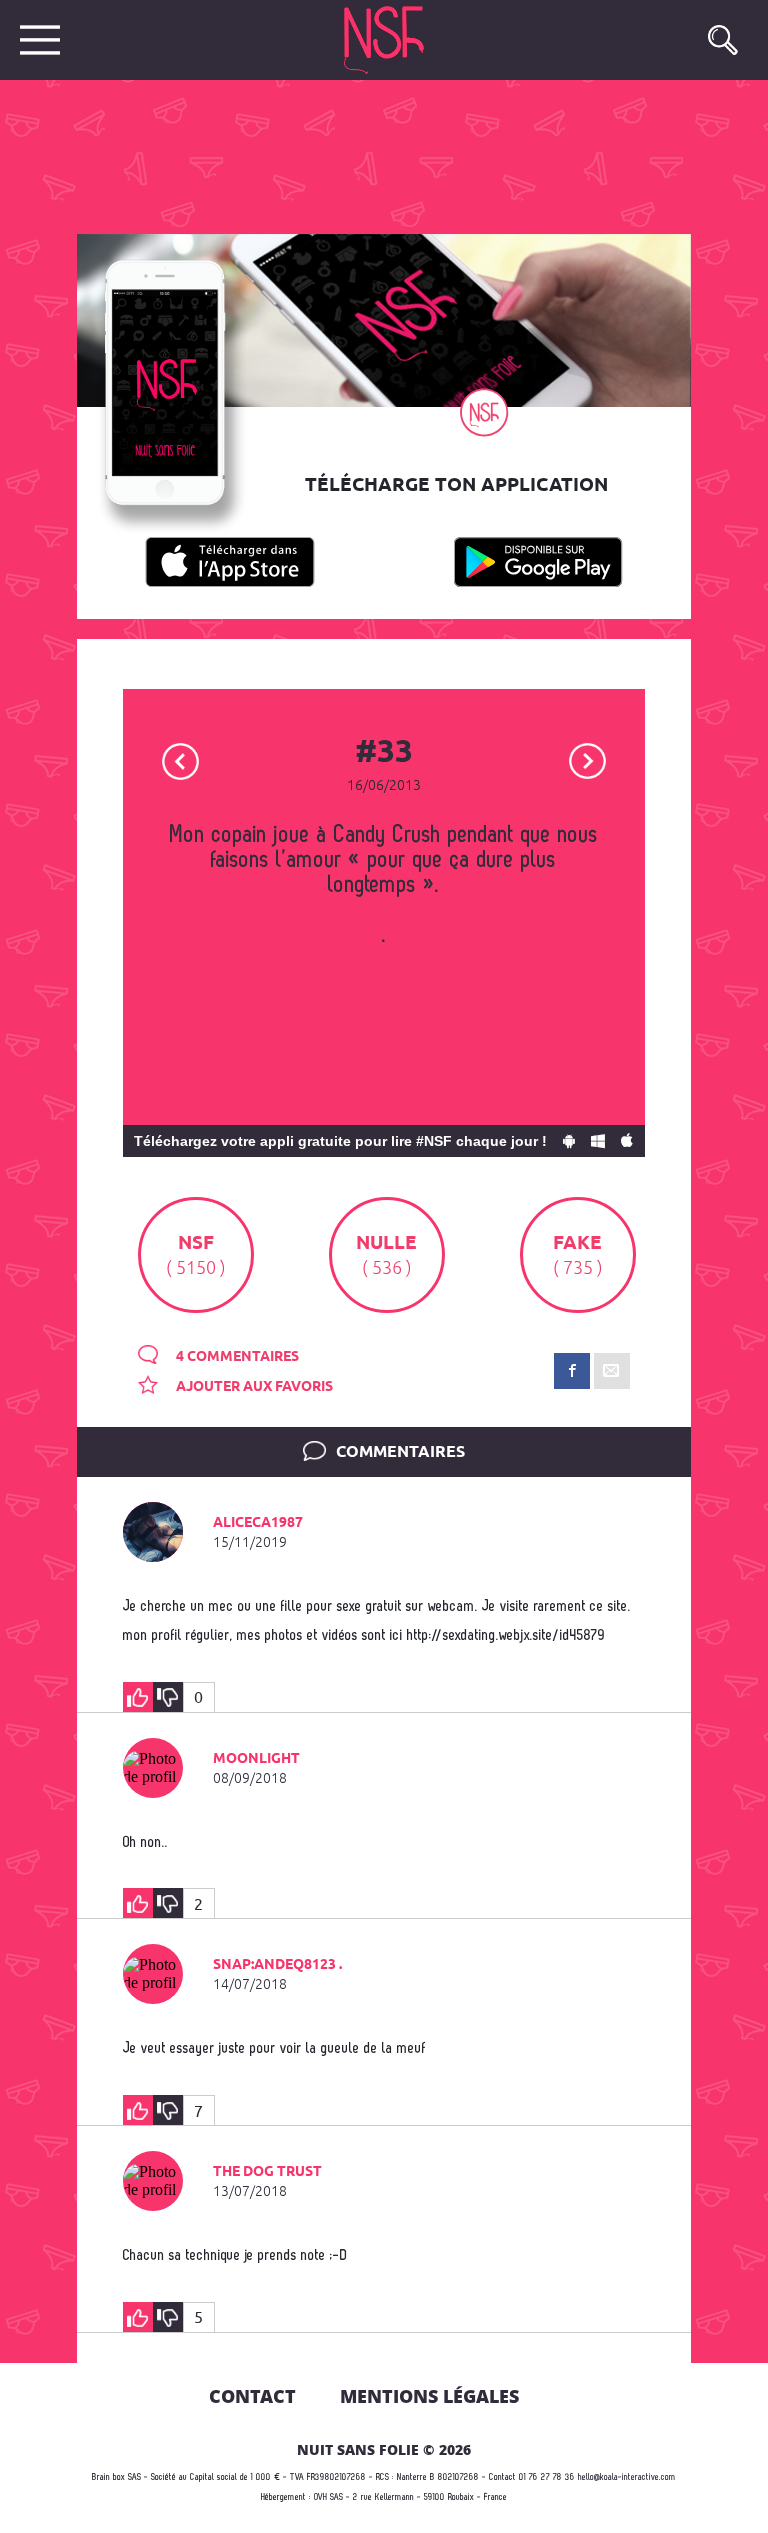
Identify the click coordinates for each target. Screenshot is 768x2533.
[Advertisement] (368, 155)
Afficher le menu (40, 40)
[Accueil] (394, 40)
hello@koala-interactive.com (627, 2477)
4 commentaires (236, 1357)
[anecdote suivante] (587, 759)
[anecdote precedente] (180, 759)
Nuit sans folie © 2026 (384, 2449)
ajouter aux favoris (253, 1387)
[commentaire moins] (168, 1697)
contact (252, 2396)
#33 (384, 753)
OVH (320, 2497)
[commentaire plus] (138, 1697)
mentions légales (429, 2396)
